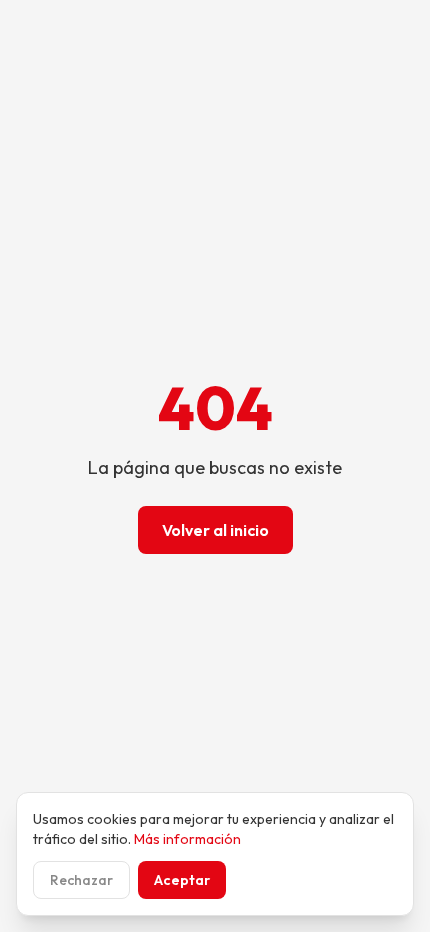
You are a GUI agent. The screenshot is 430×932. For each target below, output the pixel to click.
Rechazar (81, 880)
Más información (187, 839)
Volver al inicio (215, 530)
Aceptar (182, 880)
